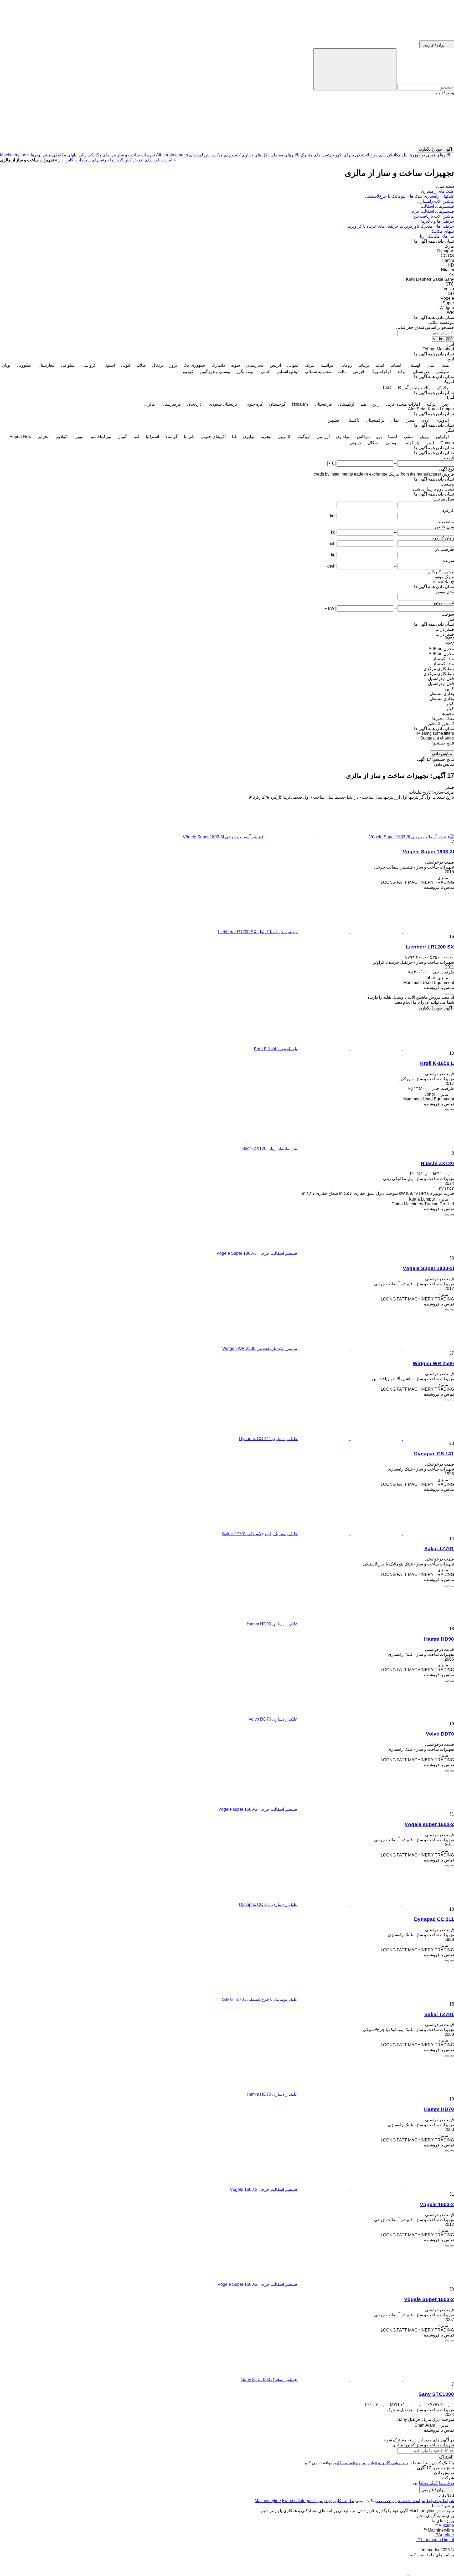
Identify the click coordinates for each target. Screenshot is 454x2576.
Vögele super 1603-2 (429, 1824)
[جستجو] (355, 69)
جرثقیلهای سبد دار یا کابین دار (84, 160)
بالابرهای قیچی (439, 155)
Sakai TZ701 (439, 1549)
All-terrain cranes (172, 155)
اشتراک (445, 2457)
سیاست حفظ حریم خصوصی (400, 2501)
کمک (434, 2483)
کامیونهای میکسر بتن (222, 155)
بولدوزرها (417, 155)
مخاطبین (421, 2483)
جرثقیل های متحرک (317, 155)
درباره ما (446, 2483)
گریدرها (117, 160)
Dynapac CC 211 (434, 1919)
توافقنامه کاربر (345, 2463)
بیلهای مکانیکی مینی (60, 155)
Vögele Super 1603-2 (429, 2299)
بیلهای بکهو (345, 155)
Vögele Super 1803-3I (428, 852)
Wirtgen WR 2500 (433, 1363)
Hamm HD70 (439, 2109)
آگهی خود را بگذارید (435, 1008)
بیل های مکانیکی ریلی (97, 155)
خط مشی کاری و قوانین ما (385, 2463)
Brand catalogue (297, 2501)
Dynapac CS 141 (434, 1454)
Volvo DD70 (440, 1734)
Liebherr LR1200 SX (430, 947)
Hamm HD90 (439, 1639)
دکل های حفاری (256, 155)
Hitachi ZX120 (437, 1163)
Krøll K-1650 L (437, 1063)
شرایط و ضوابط (440, 2501)
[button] (227, 121)
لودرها (36, 155)
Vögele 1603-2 (437, 2204)
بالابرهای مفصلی (285, 155)
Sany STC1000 (436, 2394)
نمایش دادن (442, 754)
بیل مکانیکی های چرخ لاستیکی (381, 155)
